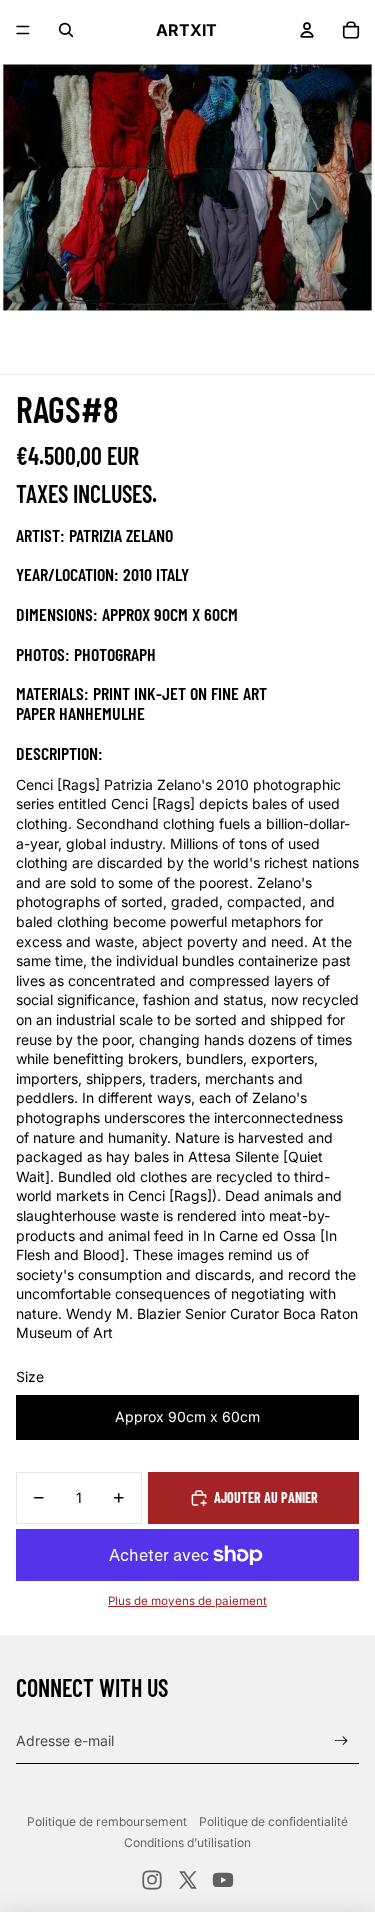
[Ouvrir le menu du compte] (307, 30)
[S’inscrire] (341, 1741)
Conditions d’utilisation (187, 1842)
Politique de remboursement (107, 1821)
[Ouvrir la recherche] (66, 30)
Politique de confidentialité (273, 1821)
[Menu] (23, 30)
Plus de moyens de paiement (187, 1601)
